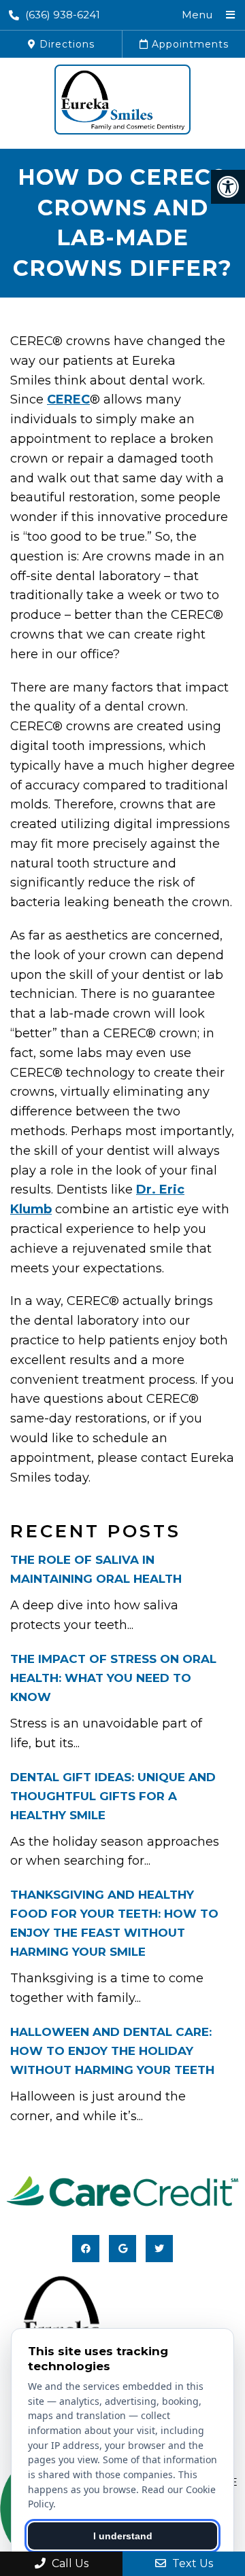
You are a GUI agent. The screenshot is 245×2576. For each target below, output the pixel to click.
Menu (197, 15)
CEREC (68, 399)
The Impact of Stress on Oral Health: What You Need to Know (113, 1678)
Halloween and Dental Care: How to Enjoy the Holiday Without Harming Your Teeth (112, 2051)
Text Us (191, 2563)
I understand (123, 2536)
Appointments (189, 44)
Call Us (69, 2563)
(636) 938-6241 (63, 15)
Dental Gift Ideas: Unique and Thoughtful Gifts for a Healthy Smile (113, 1796)
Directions (65, 44)
